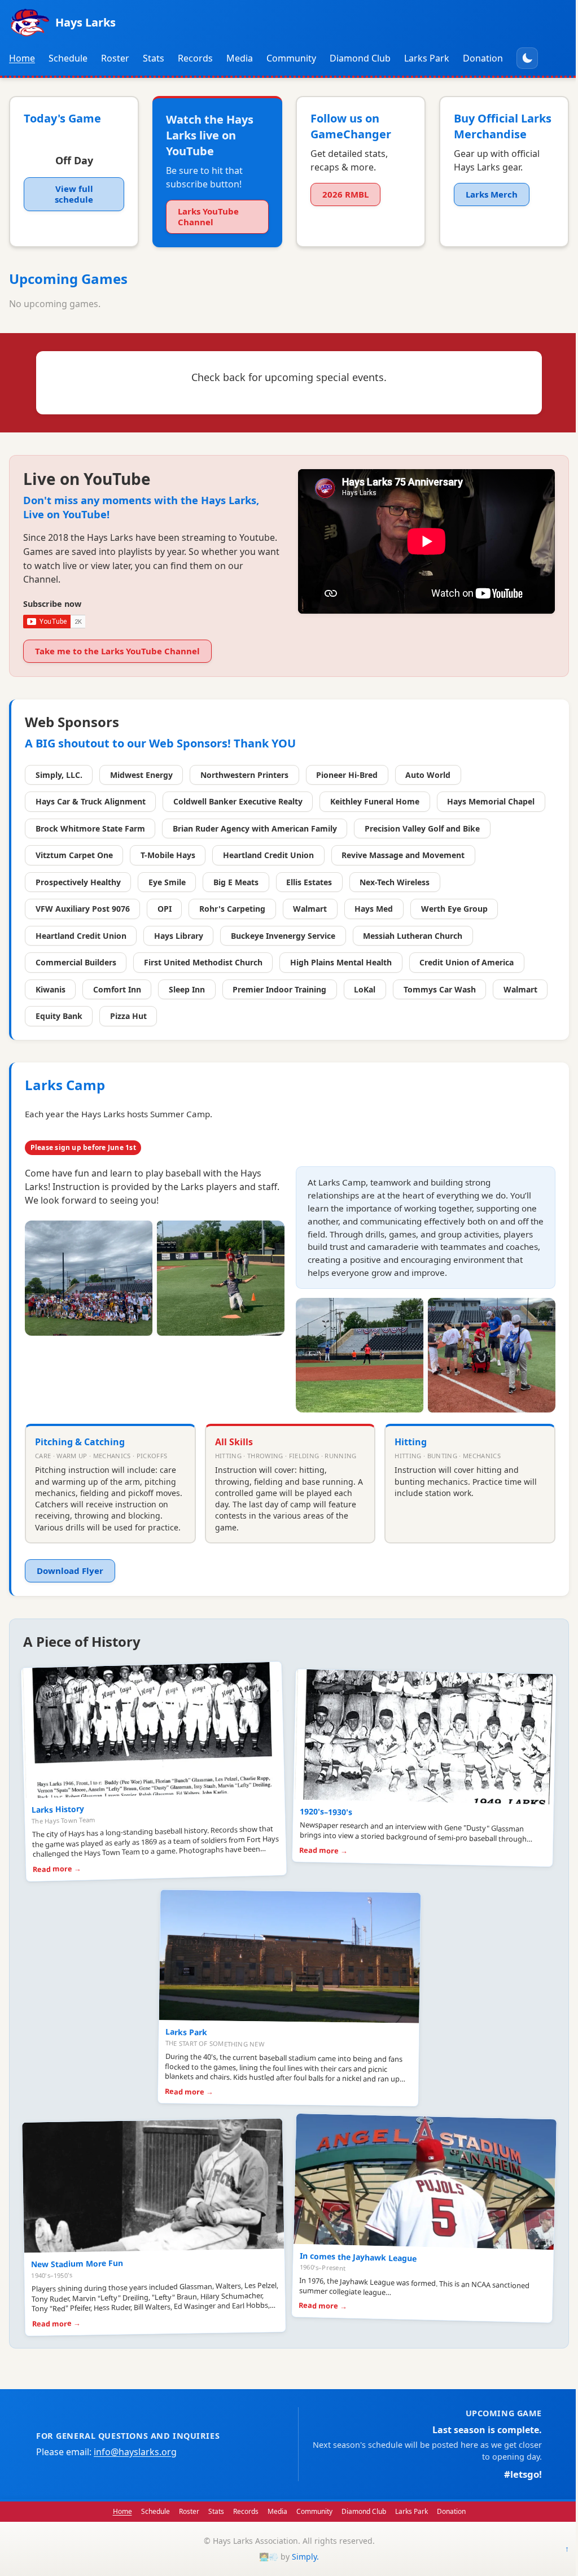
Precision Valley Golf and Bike (422, 828)
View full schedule (74, 194)
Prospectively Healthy (78, 882)
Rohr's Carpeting (232, 909)
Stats (154, 58)
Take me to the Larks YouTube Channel (117, 651)
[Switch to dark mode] (527, 58)
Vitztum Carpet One (74, 855)
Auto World (428, 775)
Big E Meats (236, 882)
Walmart (310, 909)
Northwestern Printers (244, 775)
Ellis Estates (309, 882)
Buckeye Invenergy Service (283, 936)
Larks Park (427, 58)
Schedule (68, 58)
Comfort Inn (117, 989)
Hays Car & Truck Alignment (91, 801)
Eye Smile (167, 882)
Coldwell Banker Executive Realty (238, 801)
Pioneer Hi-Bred (347, 775)
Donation (483, 58)
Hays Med (374, 909)
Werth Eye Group (454, 909)
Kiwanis (51, 989)
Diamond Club (360, 58)
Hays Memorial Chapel (491, 801)
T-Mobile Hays (168, 855)
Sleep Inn (187, 989)
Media (240, 58)
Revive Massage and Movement (403, 855)
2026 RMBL (345, 194)
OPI (165, 909)
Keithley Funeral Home (375, 801)
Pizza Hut (128, 1016)
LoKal (365, 989)
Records (195, 58)
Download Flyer (70, 1571)
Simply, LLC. (59, 775)
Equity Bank (59, 1016)
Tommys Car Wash (440, 989)
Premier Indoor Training (279, 989)
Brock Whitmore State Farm (90, 828)
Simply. (305, 2557)
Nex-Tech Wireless (395, 882)
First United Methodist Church (203, 962)
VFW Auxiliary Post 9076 (83, 909)
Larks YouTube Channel (208, 217)
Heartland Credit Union (268, 855)
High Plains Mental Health (341, 962)
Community (291, 58)
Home (22, 58)
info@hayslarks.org (135, 2452)
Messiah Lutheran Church (413, 936)
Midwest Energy (141, 775)
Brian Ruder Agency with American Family (255, 828)
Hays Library (179, 936)
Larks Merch (492, 194)
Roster (115, 58)
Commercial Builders (76, 962)
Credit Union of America (467, 962)
